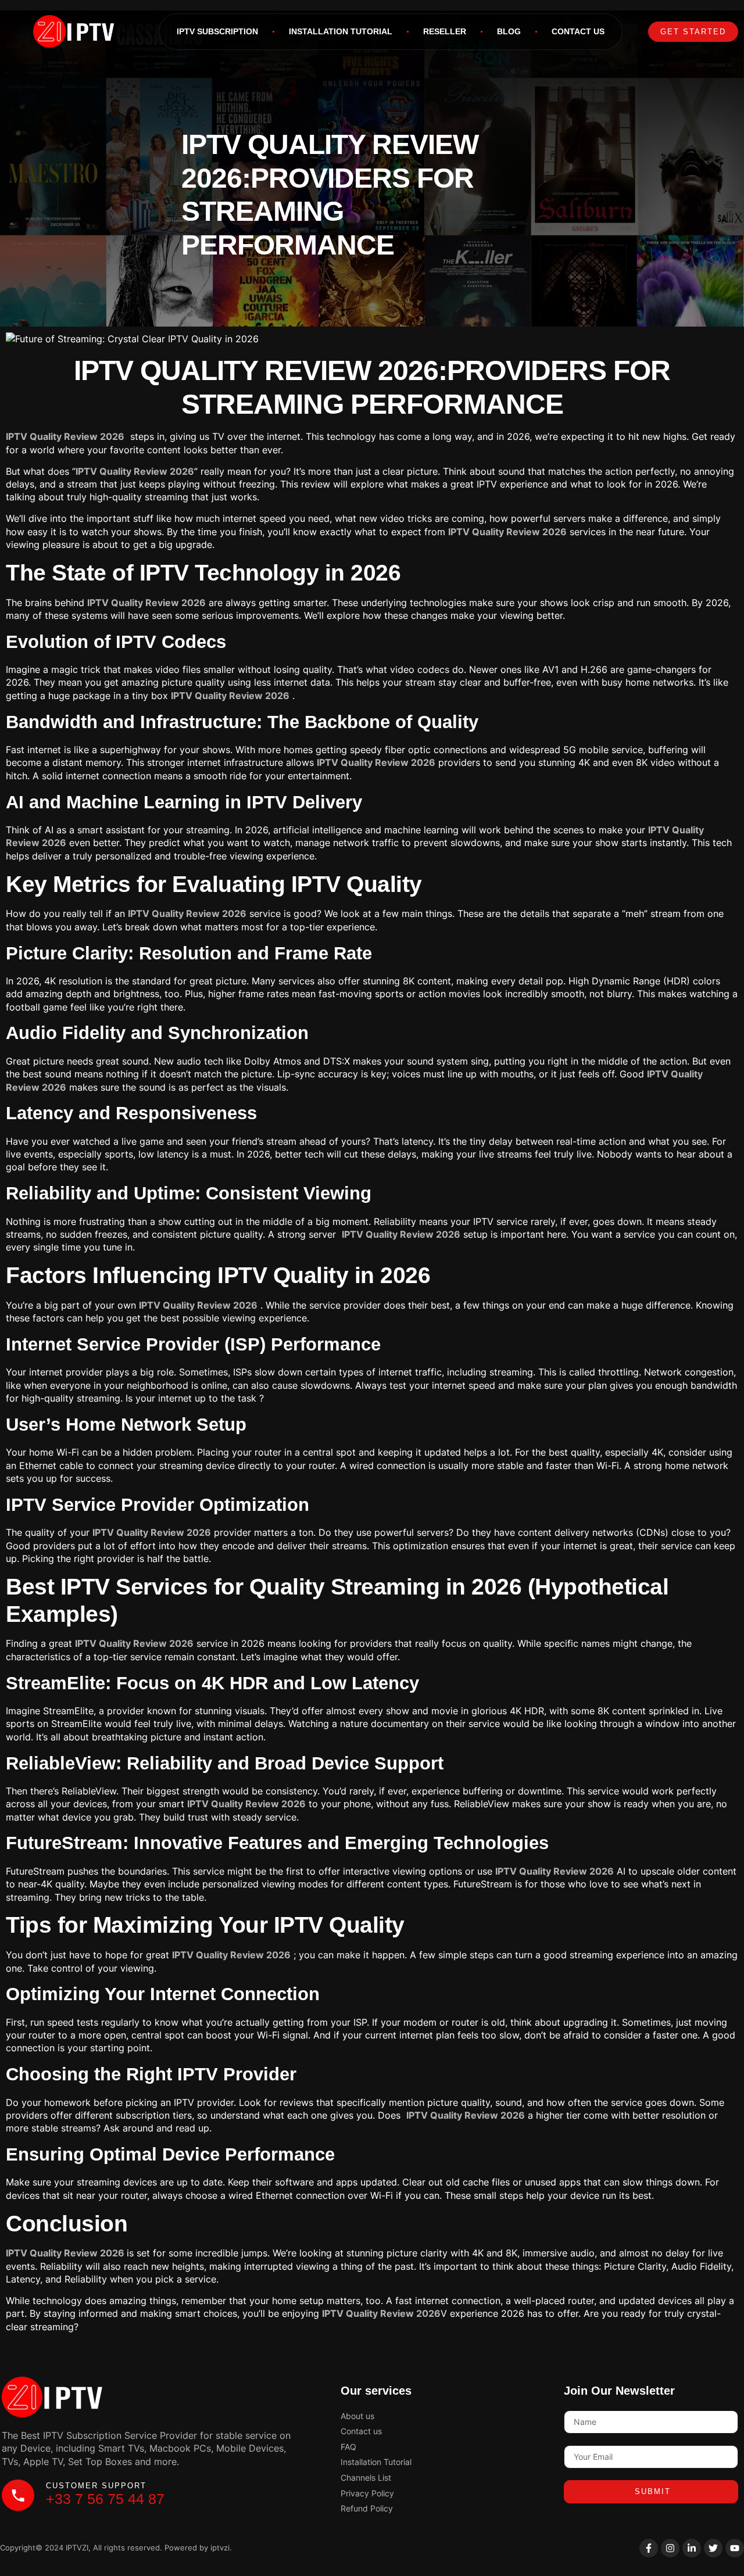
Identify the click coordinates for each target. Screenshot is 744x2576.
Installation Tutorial (341, 31)
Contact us (578, 31)
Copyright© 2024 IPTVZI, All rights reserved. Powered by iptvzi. (116, 2548)
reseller (445, 31)
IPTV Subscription (217, 31)
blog (509, 31)
